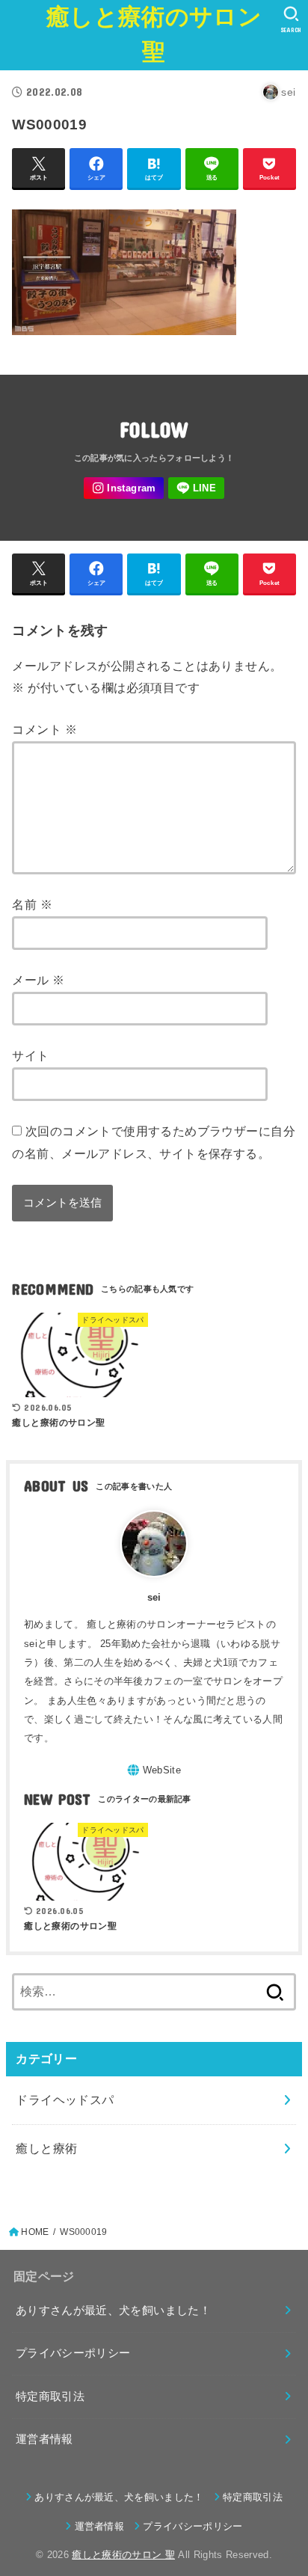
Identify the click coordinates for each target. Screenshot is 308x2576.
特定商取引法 (50, 2396)
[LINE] (196, 488)
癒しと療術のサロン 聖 (154, 34)
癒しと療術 (46, 2148)
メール (38, 980)
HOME (35, 2232)
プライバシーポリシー (73, 2353)
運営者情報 (44, 2439)
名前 (32, 904)
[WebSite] (154, 1770)
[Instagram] (124, 488)
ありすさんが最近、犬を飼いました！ (113, 2310)
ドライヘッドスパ (65, 2100)
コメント (44, 729)
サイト (30, 1055)
